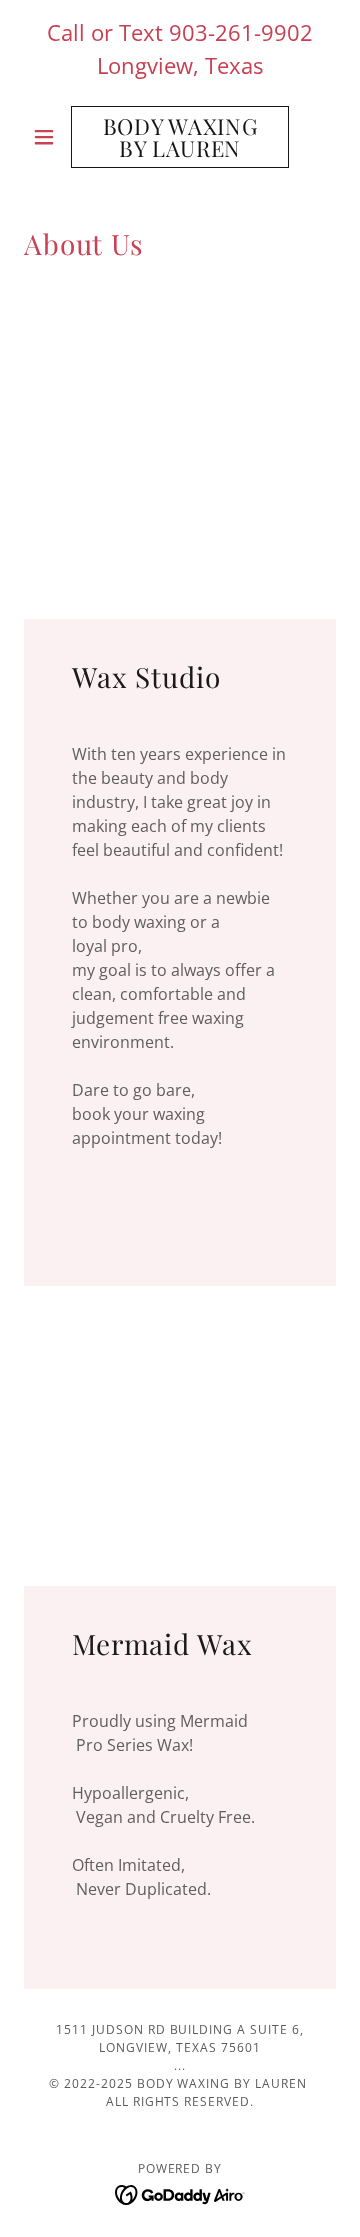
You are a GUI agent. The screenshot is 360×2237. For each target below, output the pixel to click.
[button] (47, 137)
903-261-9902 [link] (241, 32)
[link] (180, 137)
